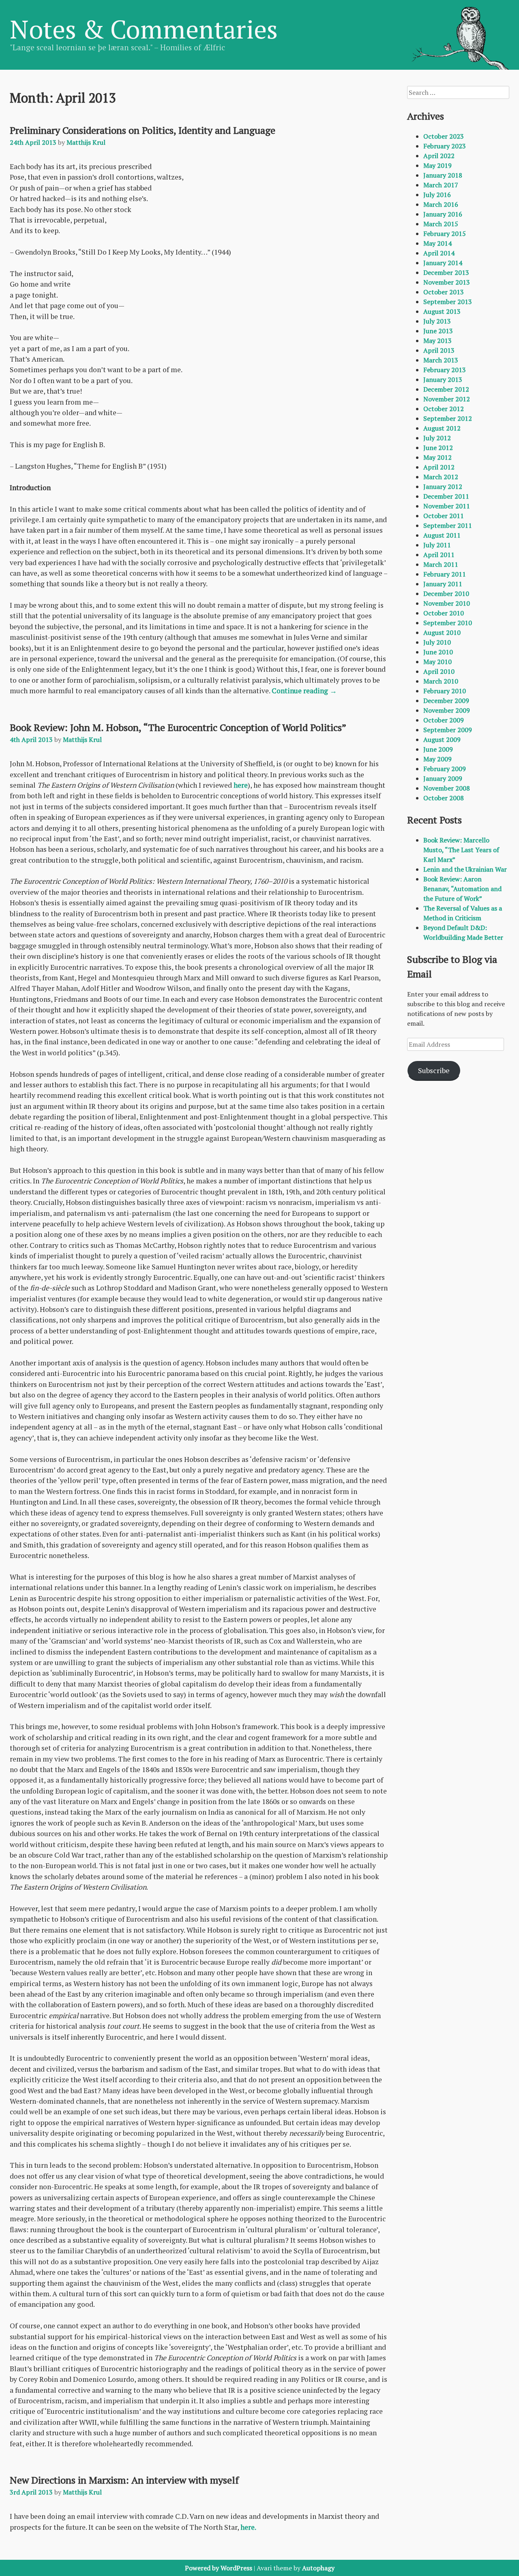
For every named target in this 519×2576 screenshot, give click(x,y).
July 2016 (437, 195)
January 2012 (443, 486)
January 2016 (443, 214)
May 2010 (438, 662)
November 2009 (447, 710)
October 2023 (444, 136)
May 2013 (438, 341)
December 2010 (446, 594)
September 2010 (448, 623)
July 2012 (437, 438)
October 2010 (444, 613)
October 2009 (444, 720)
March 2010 (441, 681)
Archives (426, 116)
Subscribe (434, 1070)
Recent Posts (434, 820)
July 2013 (437, 321)
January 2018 (443, 175)
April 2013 (439, 350)
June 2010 (438, 652)
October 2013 (444, 292)
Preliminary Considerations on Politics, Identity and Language (143, 130)
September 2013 (448, 302)
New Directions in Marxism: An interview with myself (124, 2480)
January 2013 (443, 379)
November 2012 (447, 399)
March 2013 (441, 360)
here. (248, 2527)
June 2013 (438, 331)
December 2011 (446, 496)
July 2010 (437, 642)
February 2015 (445, 234)
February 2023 (445, 146)
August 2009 (442, 739)
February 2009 (445, 769)
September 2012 (448, 418)
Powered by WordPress (219, 2568)
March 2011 (441, 564)
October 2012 (444, 409)
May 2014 (438, 243)
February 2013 (445, 370)
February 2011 (445, 574)
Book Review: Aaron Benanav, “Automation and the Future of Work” (462, 889)
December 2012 (446, 389)
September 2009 (448, 730)
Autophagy (318, 2568)
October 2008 (444, 798)
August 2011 (442, 535)
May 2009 (438, 759)
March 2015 (441, 224)
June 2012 (438, 448)
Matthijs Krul (86, 142)
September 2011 (448, 525)
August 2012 (442, 428)
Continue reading (304, 691)
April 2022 (439, 156)
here (241, 785)
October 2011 (444, 516)
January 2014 (443, 263)
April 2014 (439, 253)
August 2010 (442, 632)
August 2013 (442, 311)
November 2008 (447, 788)
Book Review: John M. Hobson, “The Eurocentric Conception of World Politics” (178, 727)
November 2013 (447, 282)
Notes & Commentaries (144, 29)
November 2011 (447, 506)
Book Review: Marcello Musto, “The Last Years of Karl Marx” (461, 850)
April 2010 (439, 671)
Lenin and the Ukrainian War (465, 869)
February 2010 (445, 691)
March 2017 (441, 185)
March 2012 (441, 477)
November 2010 (447, 603)
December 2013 (446, 272)
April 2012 (439, 467)
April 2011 (439, 555)
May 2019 (438, 165)
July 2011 (437, 545)
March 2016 (441, 204)
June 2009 (438, 749)
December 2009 (446, 701)
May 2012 (438, 457)
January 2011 (443, 584)
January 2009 (443, 778)
